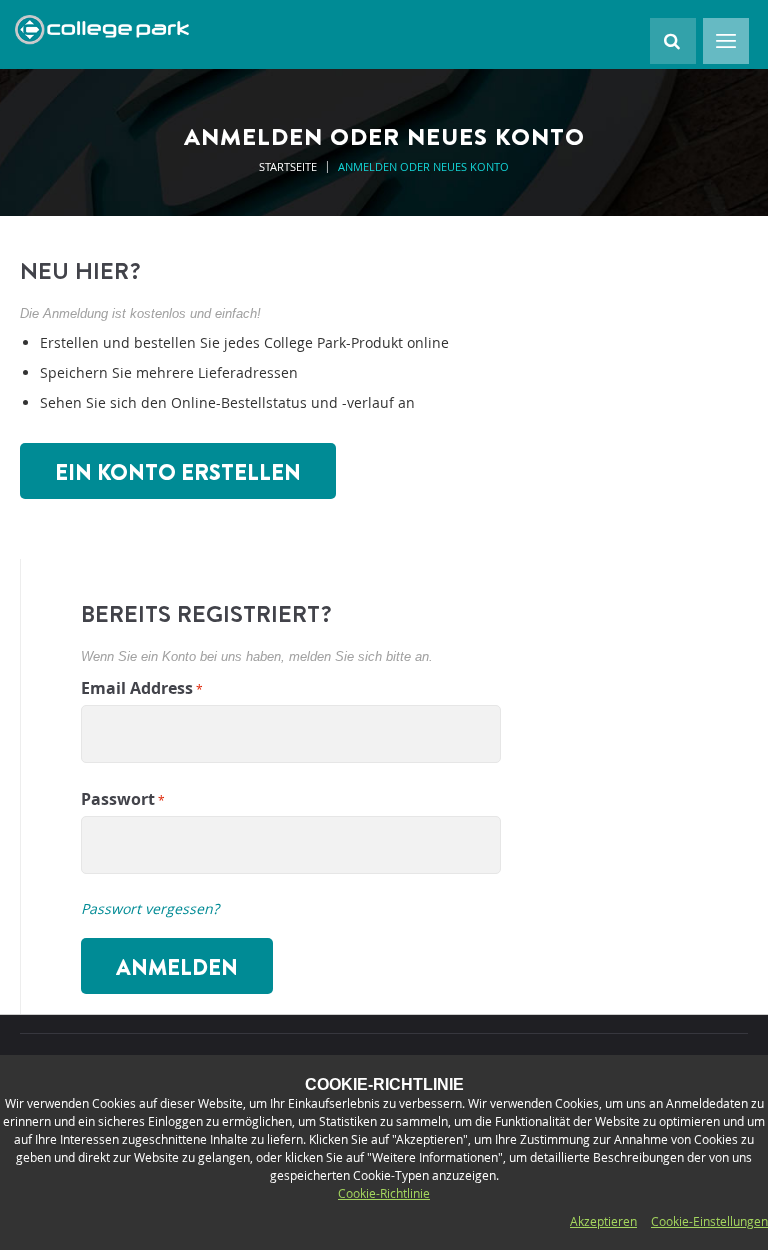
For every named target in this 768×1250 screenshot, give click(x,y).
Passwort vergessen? (150, 908)
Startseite (289, 166)
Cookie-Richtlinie (384, 1193)
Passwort (118, 799)
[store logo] (102, 30)
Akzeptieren (603, 1221)
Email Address (137, 688)
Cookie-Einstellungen (709, 1221)
